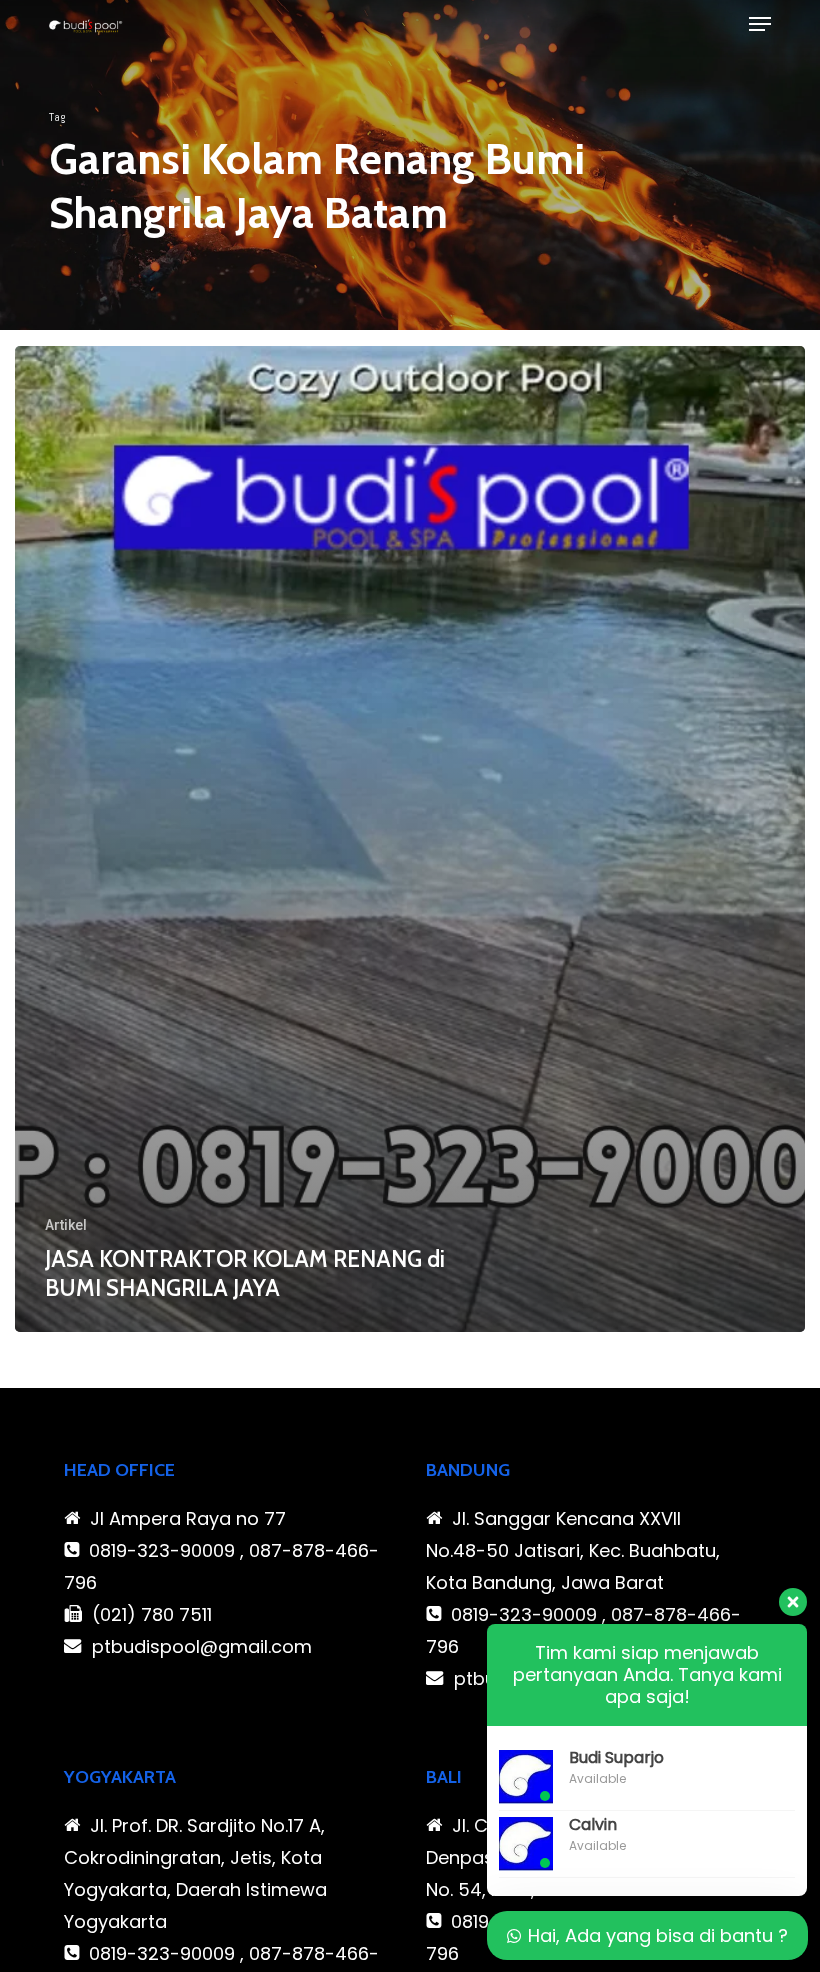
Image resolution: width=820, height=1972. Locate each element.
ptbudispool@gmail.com (202, 1646)
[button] (760, 24)
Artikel (66, 1225)
